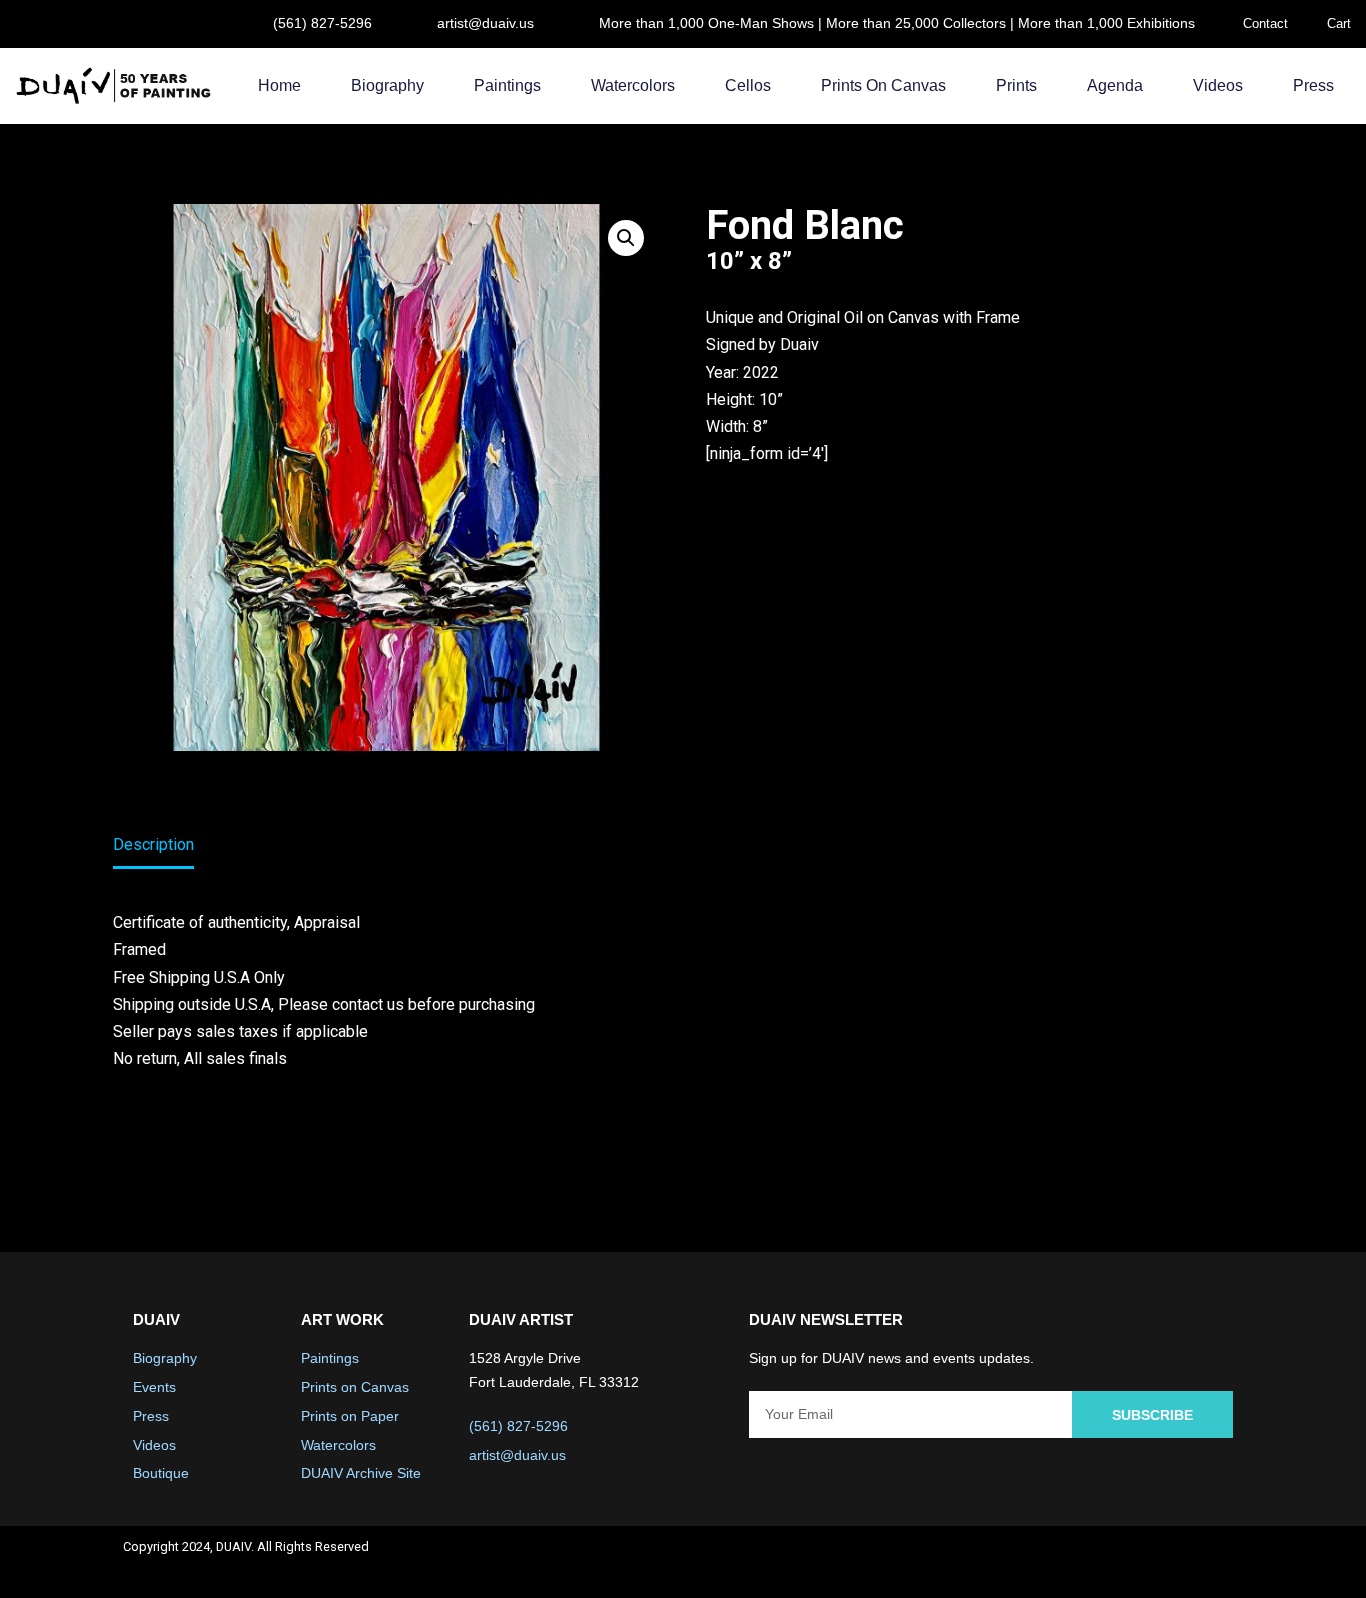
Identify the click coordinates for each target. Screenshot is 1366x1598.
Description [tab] (153, 844)
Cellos (748, 85)
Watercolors (633, 85)
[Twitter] (1113, 1562)
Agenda (1115, 85)
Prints (1016, 85)
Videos (1218, 85)
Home (279, 85)
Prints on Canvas (883, 85)
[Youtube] (1166, 1562)
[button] (626, 238)
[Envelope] (1219, 1562)
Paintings (507, 85)
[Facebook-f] (1060, 1562)
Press (1313, 85)
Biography (387, 85)
